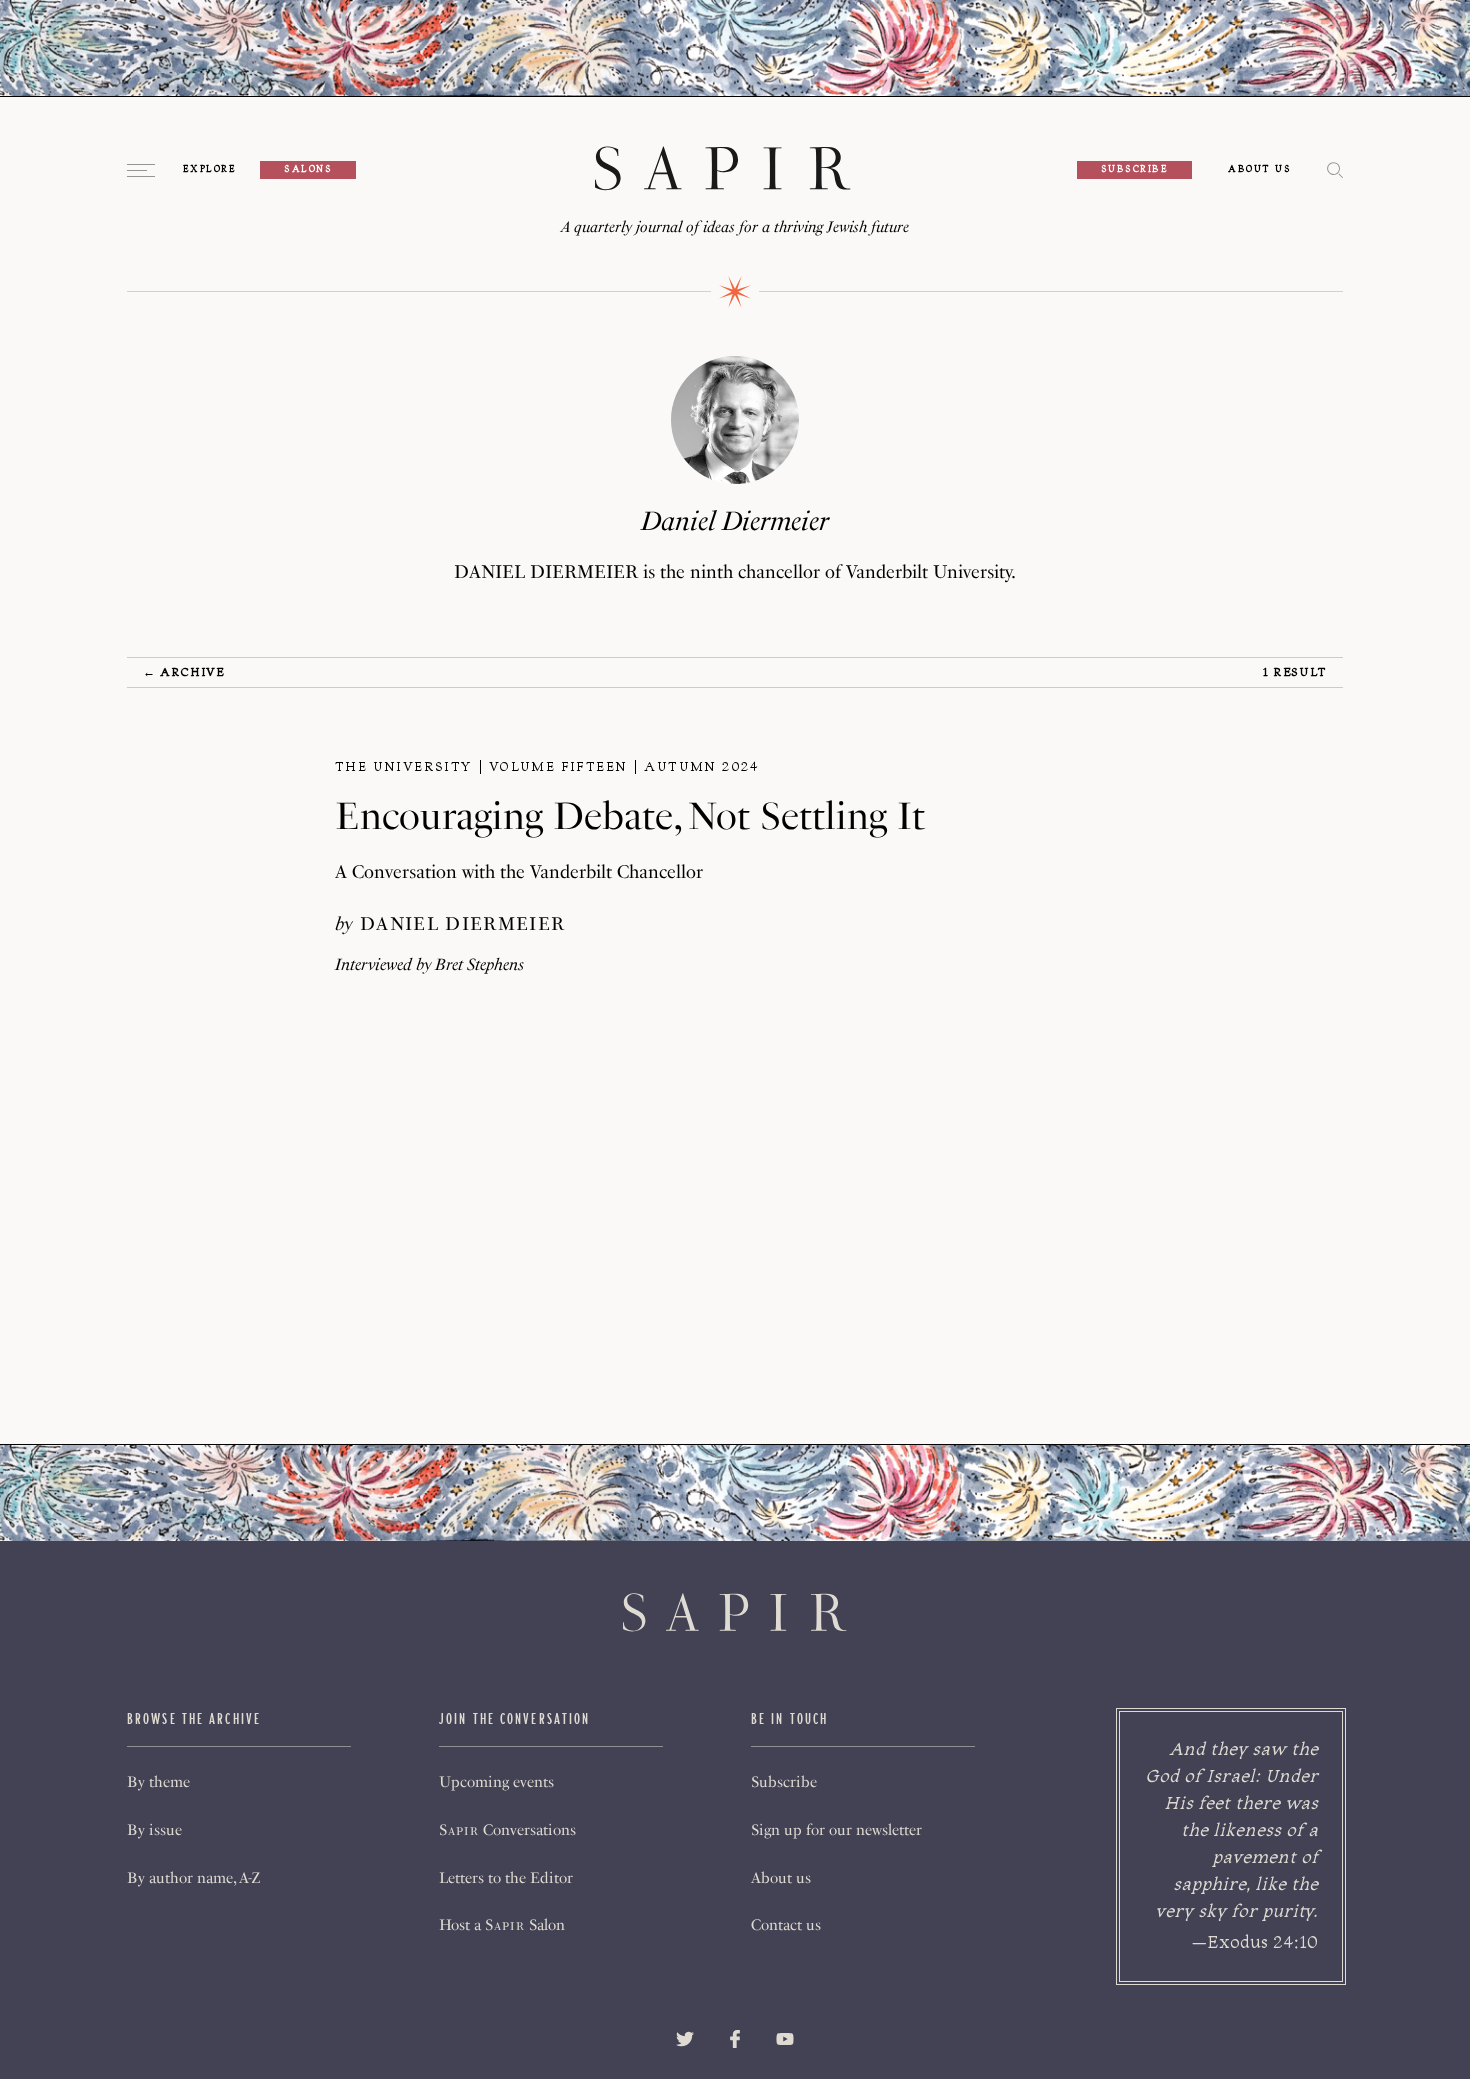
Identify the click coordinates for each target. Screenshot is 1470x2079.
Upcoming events (496, 1782)
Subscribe (1134, 169)
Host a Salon (502, 1925)
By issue (154, 1830)
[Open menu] (143, 170)
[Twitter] (685, 2039)
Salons (308, 169)
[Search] (1335, 171)
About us (781, 1878)
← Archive (184, 671)
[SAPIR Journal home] (723, 170)
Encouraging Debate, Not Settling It (630, 816)
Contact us (786, 1925)
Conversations (507, 1830)
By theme (158, 1782)
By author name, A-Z (193, 1878)
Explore (209, 170)
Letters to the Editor (506, 1878)
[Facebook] (735, 2039)
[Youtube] (785, 2039)
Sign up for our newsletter (836, 1830)
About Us (1259, 170)
